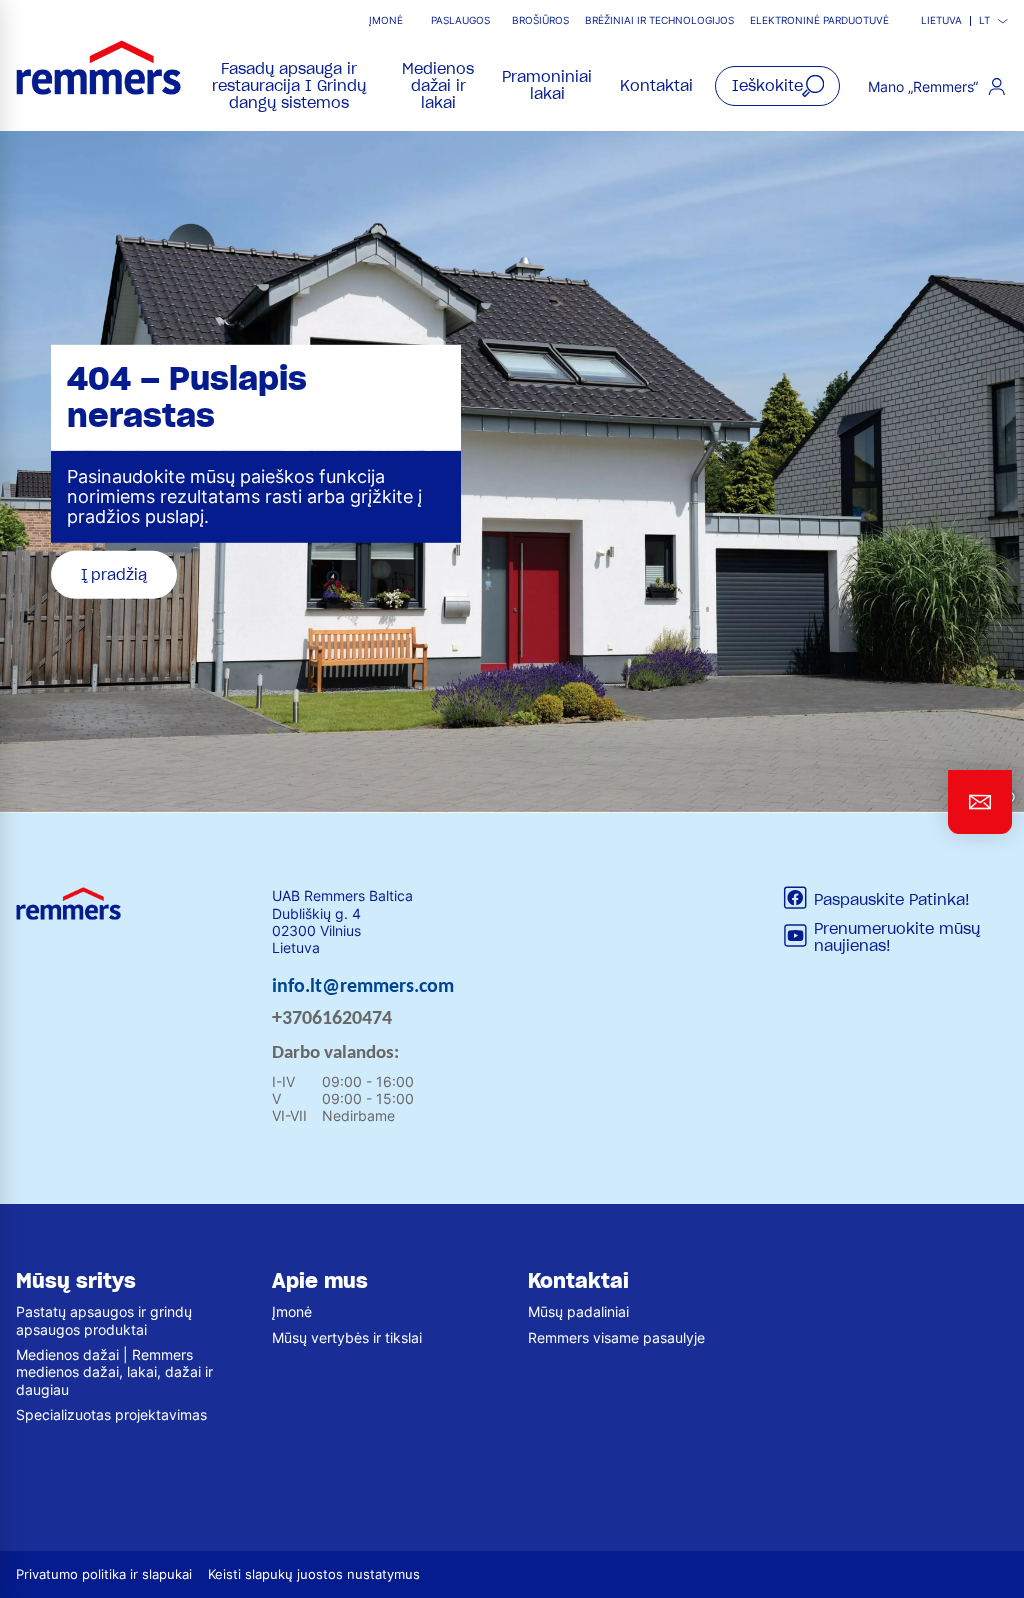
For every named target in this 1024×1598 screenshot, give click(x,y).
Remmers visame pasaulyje (616, 1337)
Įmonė (386, 20)
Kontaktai (656, 86)
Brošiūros (540, 20)
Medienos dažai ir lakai (438, 86)
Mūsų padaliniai (578, 1311)
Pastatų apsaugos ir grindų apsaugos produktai (104, 1320)
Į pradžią (114, 574)
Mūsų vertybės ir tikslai (347, 1337)
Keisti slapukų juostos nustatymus (314, 1574)
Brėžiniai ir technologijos (659, 20)
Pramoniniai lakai (547, 85)
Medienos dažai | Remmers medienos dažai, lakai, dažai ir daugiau (114, 1372)
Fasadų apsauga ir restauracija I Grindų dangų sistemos (289, 86)
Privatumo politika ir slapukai (104, 1574)
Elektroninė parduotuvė (819, 20)
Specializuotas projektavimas (111, 1414)
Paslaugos (460, 20)
